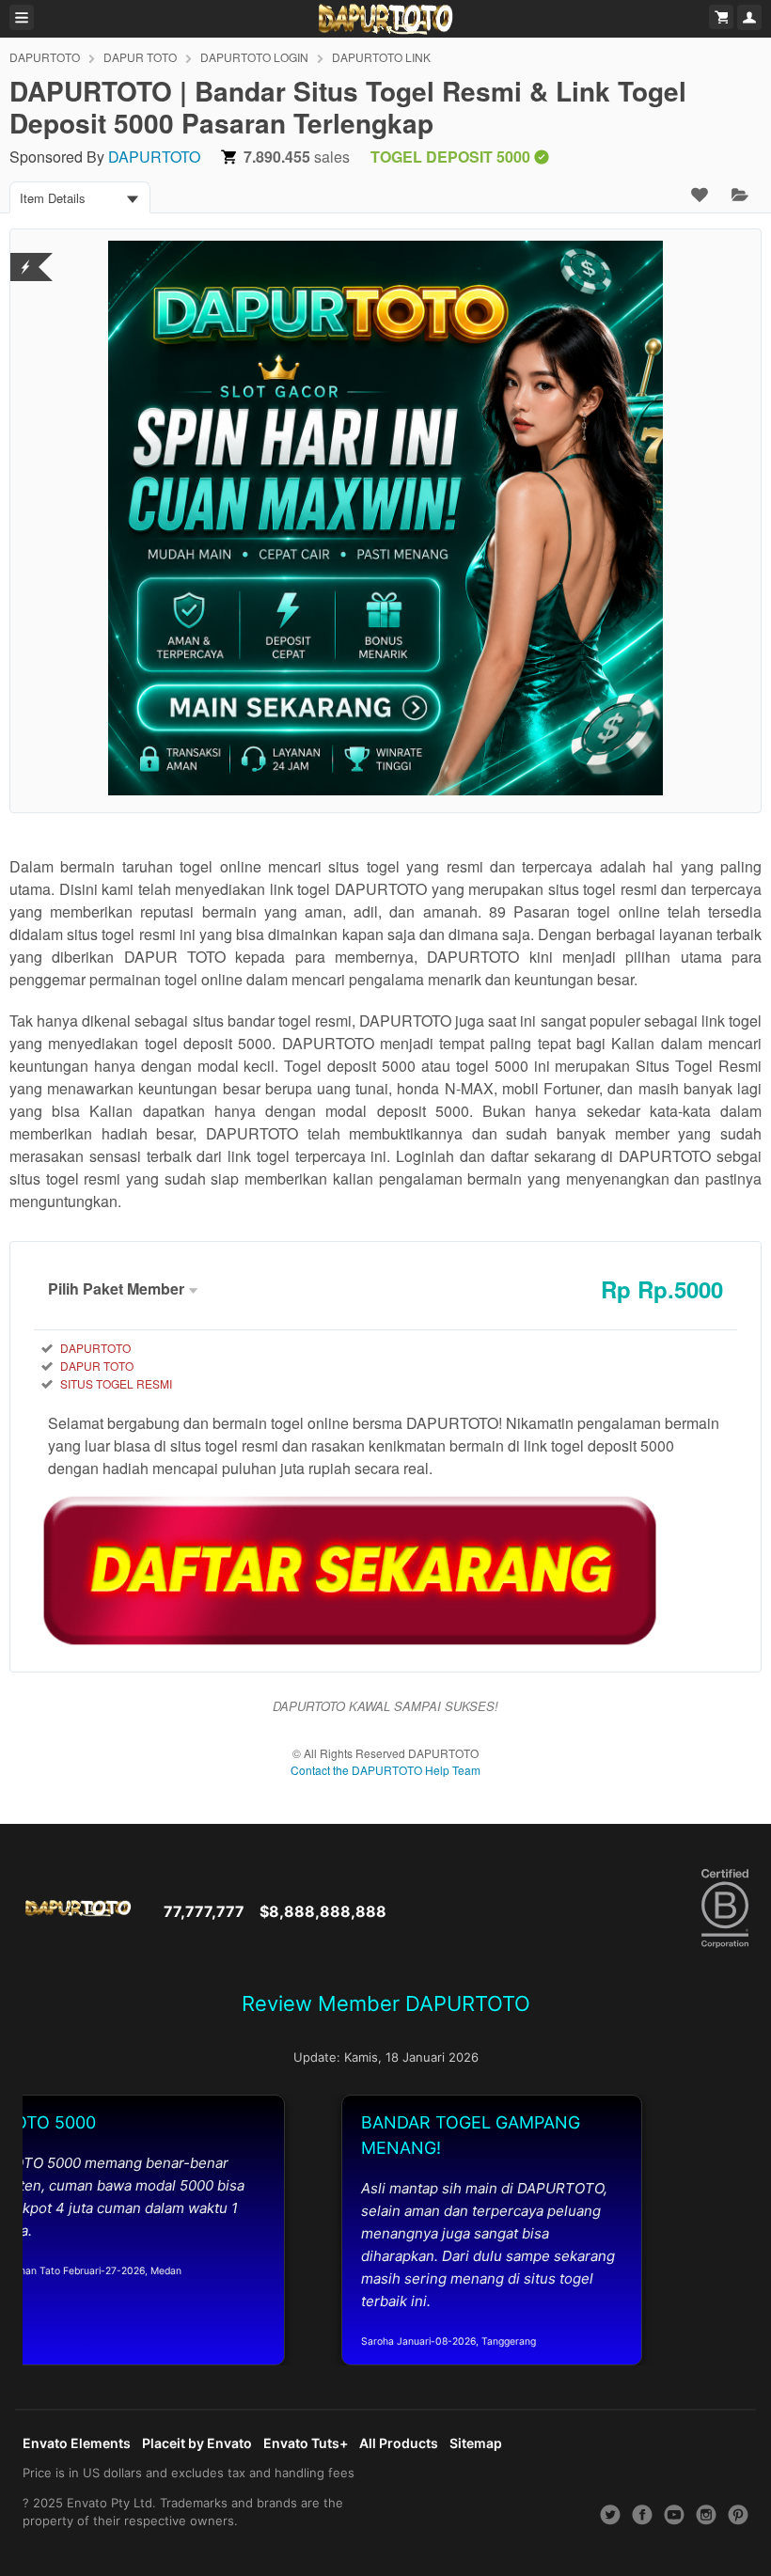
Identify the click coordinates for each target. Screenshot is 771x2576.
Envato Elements (77, 2443)
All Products (399, 2443)
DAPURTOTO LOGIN (254, 57)
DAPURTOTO (45, 57)
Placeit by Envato (197, 2443)
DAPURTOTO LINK (381, 57)
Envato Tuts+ (306, 2443)
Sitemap (476, 2443)
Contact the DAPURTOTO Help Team (385, 1770)
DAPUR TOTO (140, 57)
